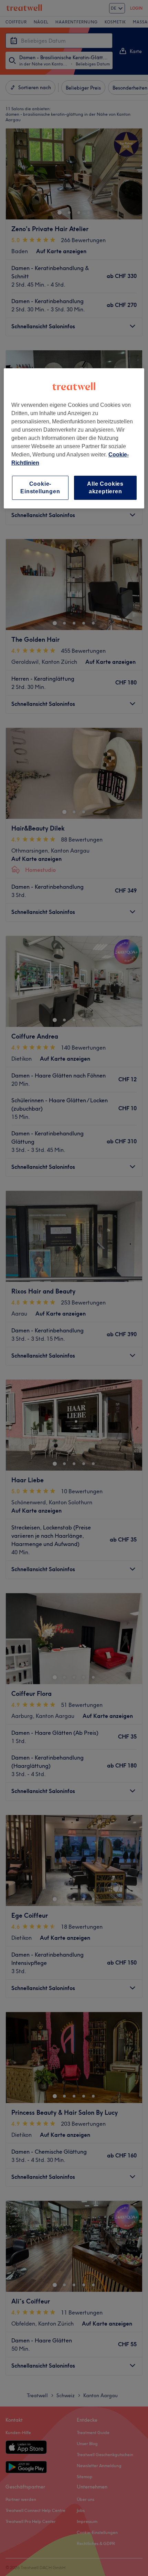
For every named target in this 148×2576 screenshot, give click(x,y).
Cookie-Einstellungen (40, 488)
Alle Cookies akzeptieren (105, 488)
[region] (74, 439)
